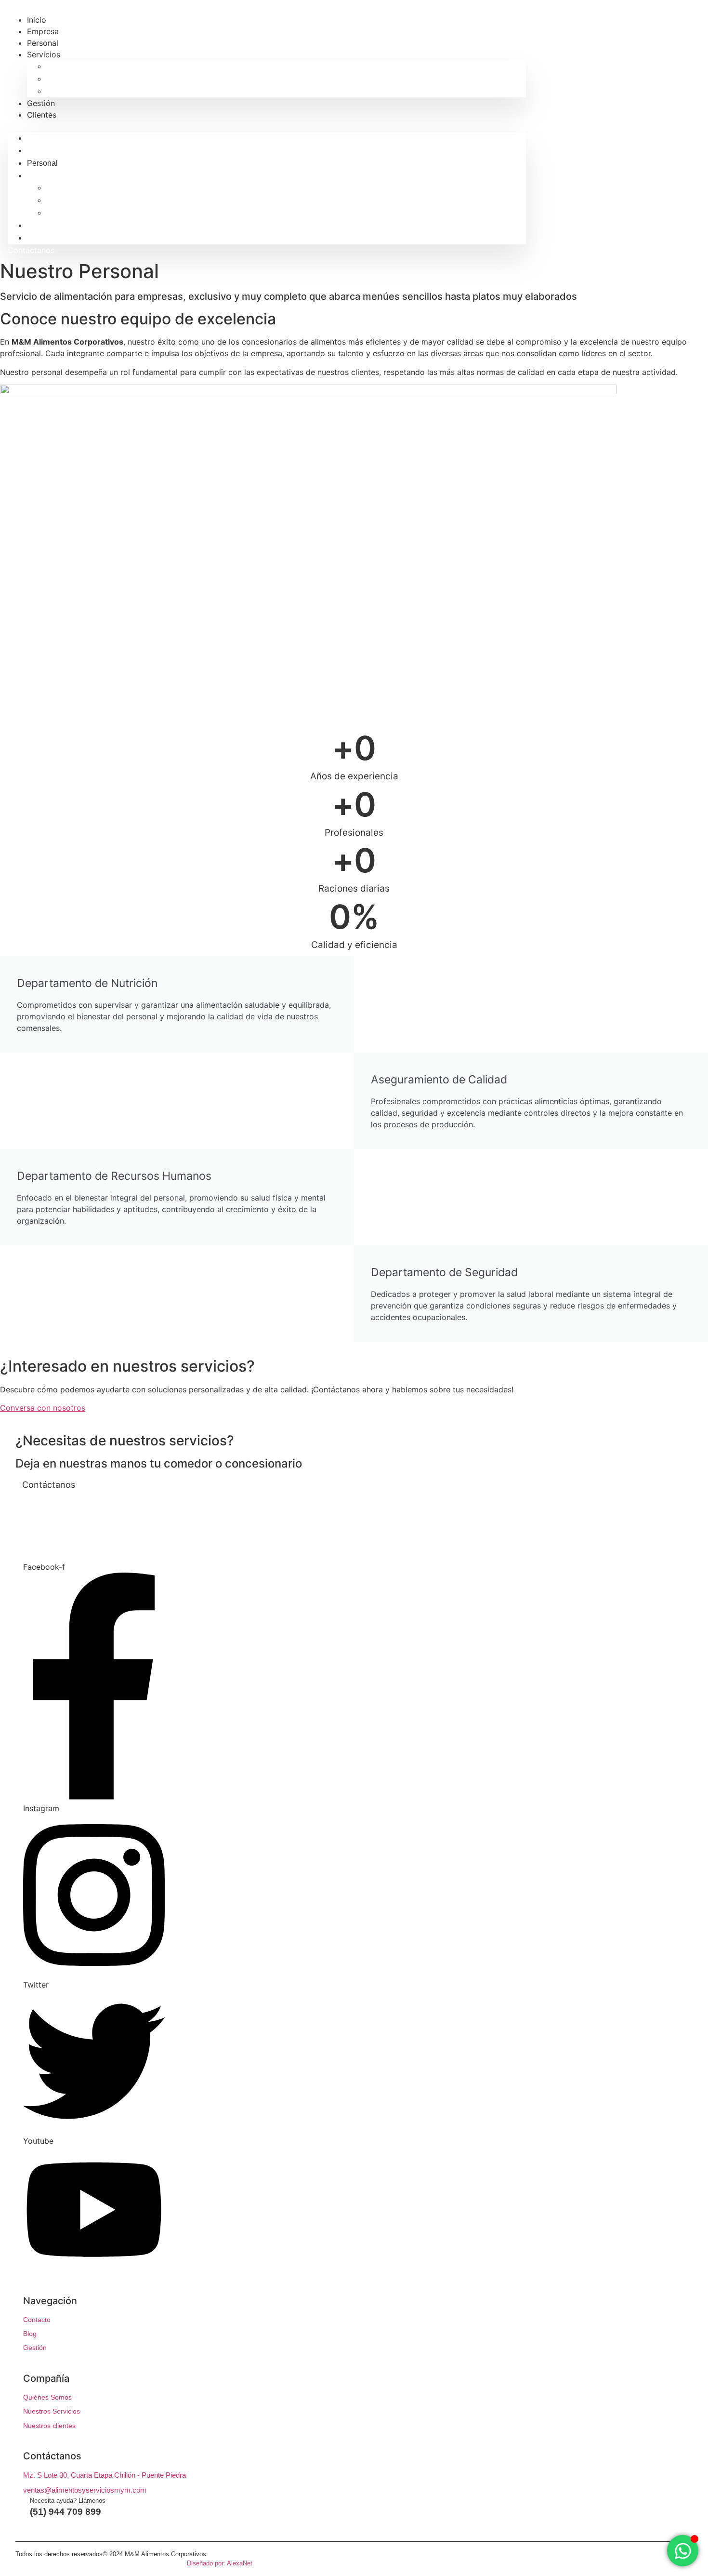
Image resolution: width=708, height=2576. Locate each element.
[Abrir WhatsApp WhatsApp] (683, 2551)
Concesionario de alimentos (94, 66)
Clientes (42, 115)
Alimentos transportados (88, 79)
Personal (42, 163)
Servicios (44, 54)
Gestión (40, 225)
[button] (267, 126)
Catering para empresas (87, 91)
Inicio (36, 138)
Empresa (42, 151)
